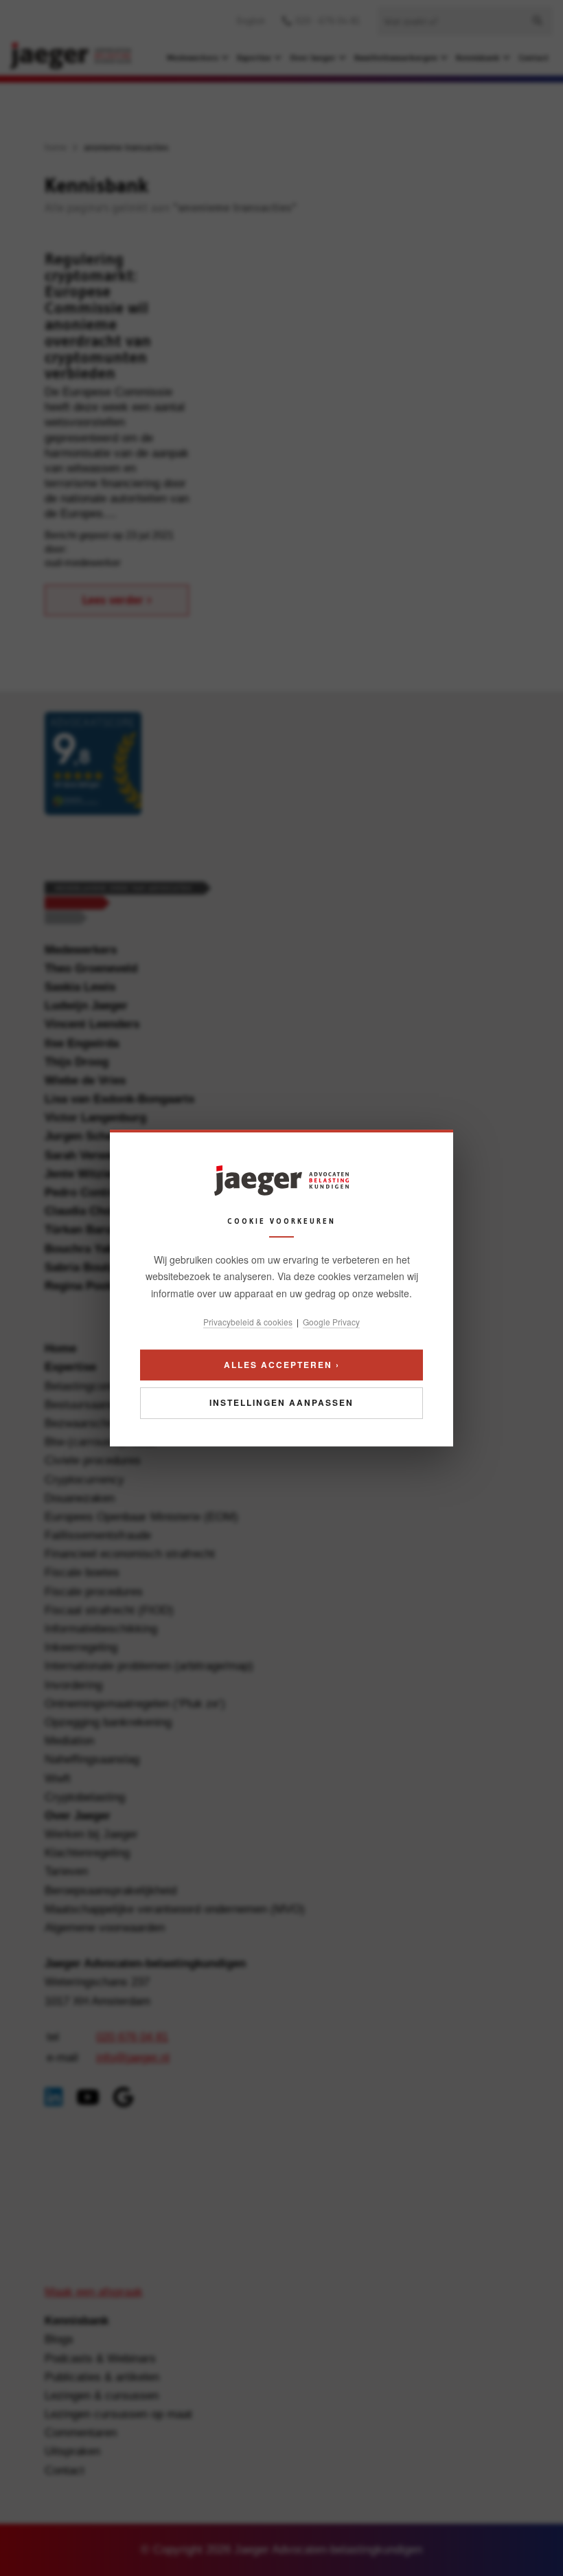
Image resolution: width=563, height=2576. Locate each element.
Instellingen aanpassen (281, 1403)
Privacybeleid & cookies (248, 1322)
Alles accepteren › (282, 1365)
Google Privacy (331, 1322)
